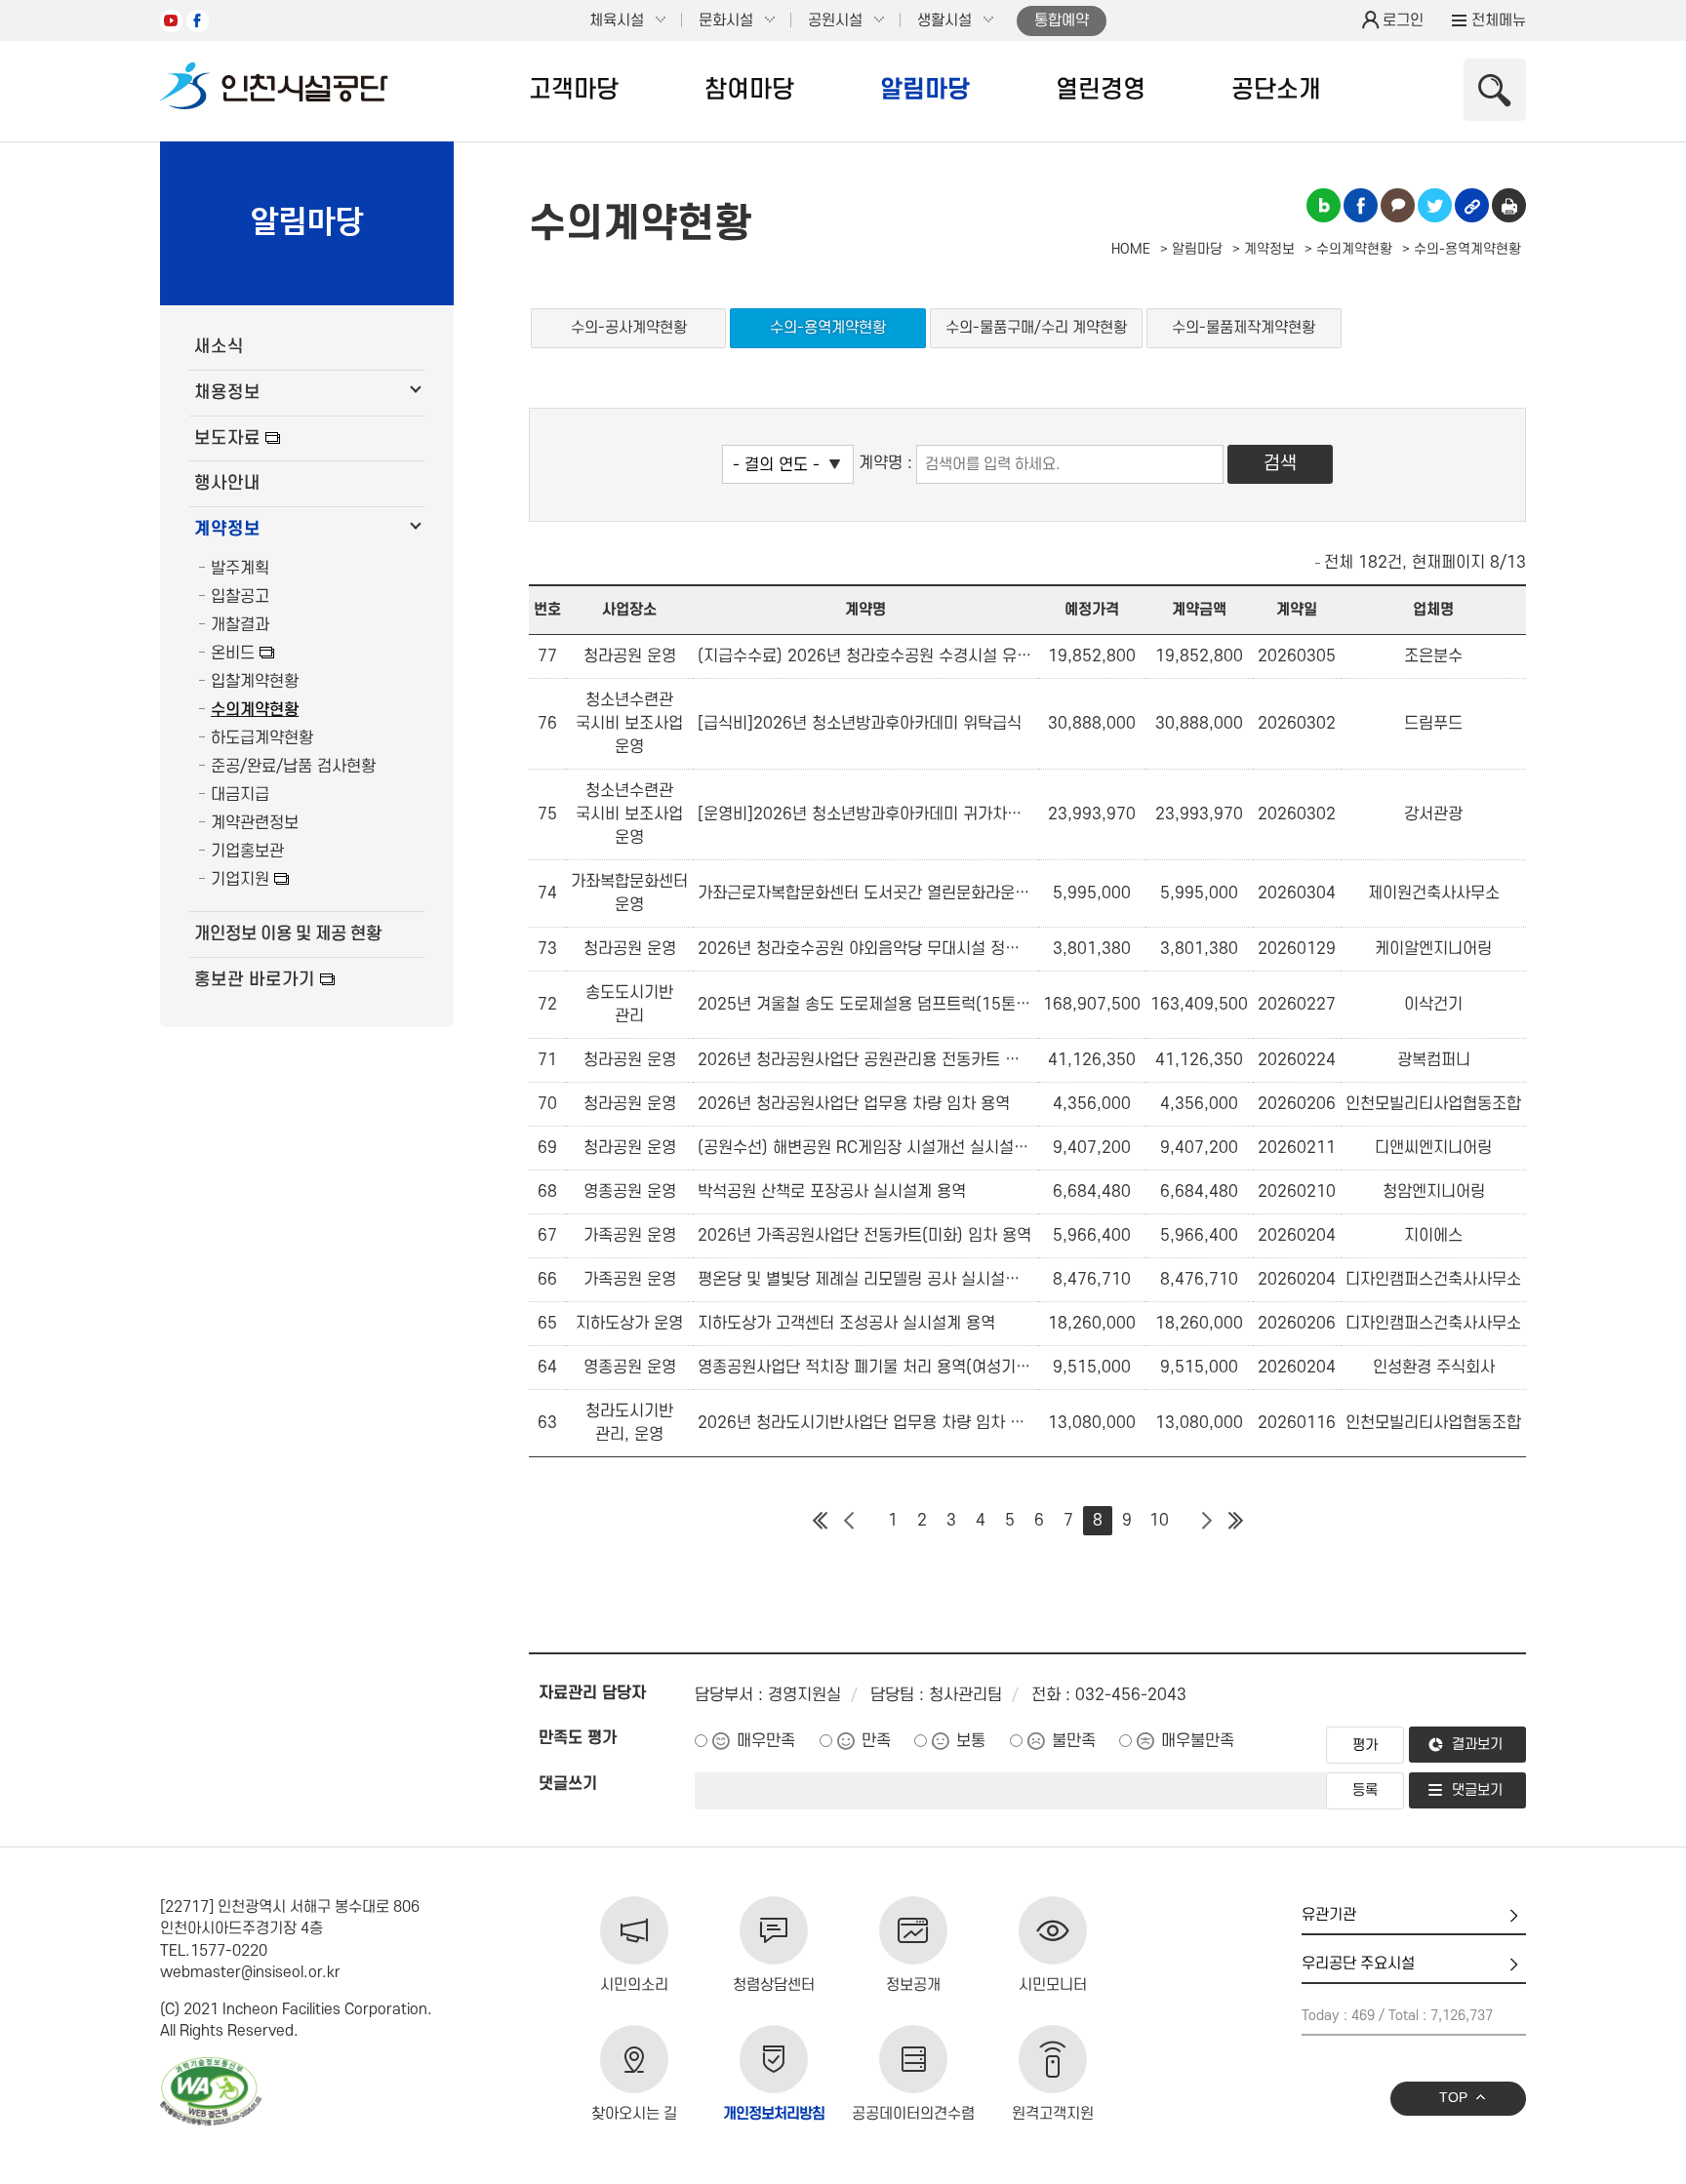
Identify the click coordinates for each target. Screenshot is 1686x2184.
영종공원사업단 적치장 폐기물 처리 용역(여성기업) (865, 1368)
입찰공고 (240, 597)
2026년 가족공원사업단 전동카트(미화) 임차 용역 (864, 1236)
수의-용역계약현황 (828, 328)
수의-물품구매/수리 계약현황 (1036, 328)
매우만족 (766, 1741)
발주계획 (240, 569)
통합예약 (1062, 20)
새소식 (219, 347)
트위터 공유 (1435, 205)
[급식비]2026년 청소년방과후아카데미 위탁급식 (860, 724)
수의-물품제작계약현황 (1244, 328)
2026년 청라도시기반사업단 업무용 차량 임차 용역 (865, 1423)
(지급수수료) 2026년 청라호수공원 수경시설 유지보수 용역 (865, 656)
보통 (971, 1741)
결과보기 (1477, 1745)
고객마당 (574, 90)
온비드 (233, 654)
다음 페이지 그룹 (1206, 1521)
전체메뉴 (1499, 20)
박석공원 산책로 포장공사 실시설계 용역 (832, 1192)
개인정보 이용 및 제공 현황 (288, 934)
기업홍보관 (247, 852)
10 (1159, 1521)
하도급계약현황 (262, 738)
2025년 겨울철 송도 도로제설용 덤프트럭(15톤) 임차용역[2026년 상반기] (865, 1005)
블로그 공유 (1324, 205)
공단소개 (1276, 90)
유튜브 (171, 21)
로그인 (1403, 20)
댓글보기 (1477, 1790)
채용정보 (227, 393)
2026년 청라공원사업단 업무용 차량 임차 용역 (854, 1104)
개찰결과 (240, 625)
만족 (876, 1741)
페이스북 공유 (1361, 205)
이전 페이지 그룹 (849, 1521)
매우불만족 (1198, 1741)
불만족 (1074, 1741)
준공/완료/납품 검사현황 (293, 767)
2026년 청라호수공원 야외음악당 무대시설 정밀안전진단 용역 (865, 949)
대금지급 (240, 795)
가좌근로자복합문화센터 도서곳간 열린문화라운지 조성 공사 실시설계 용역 (865, 893)
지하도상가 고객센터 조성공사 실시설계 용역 (846, 1324)
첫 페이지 (820, 1521)
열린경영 (1101, 90)
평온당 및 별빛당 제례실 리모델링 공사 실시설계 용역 (865, 1280)
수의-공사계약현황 (629, 328)
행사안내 (227, 483)
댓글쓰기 (568, 1784)
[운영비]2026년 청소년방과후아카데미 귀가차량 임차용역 (865, 814)
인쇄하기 (1509, 205)
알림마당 (925, 90)
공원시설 (835, 20)
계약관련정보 (255, 823)
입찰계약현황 (255, 682)
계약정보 (227, 529)
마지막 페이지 (1235, 1521)
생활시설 (944, 20)
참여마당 (749, 90)
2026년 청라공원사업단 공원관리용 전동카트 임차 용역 (865, 1060)
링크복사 (1472, 205)
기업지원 (240, 880)
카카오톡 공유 (1398, 205)
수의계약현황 (255, 710)
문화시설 (726, 20)
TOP (1453, 2098)
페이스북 (198, 21)
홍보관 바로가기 (255, 980)
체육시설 (617, 20)
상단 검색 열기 (1495, 90)
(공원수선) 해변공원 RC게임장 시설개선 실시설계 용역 (865, 1148)
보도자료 (227, 438)
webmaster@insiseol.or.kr (250, 1972)
